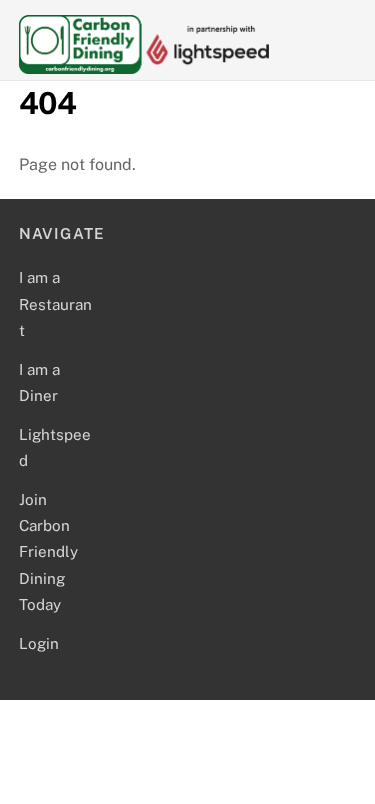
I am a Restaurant (55, 304)
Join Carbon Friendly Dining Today (48, 552)
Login (39, 643)
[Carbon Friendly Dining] (144, 65)
